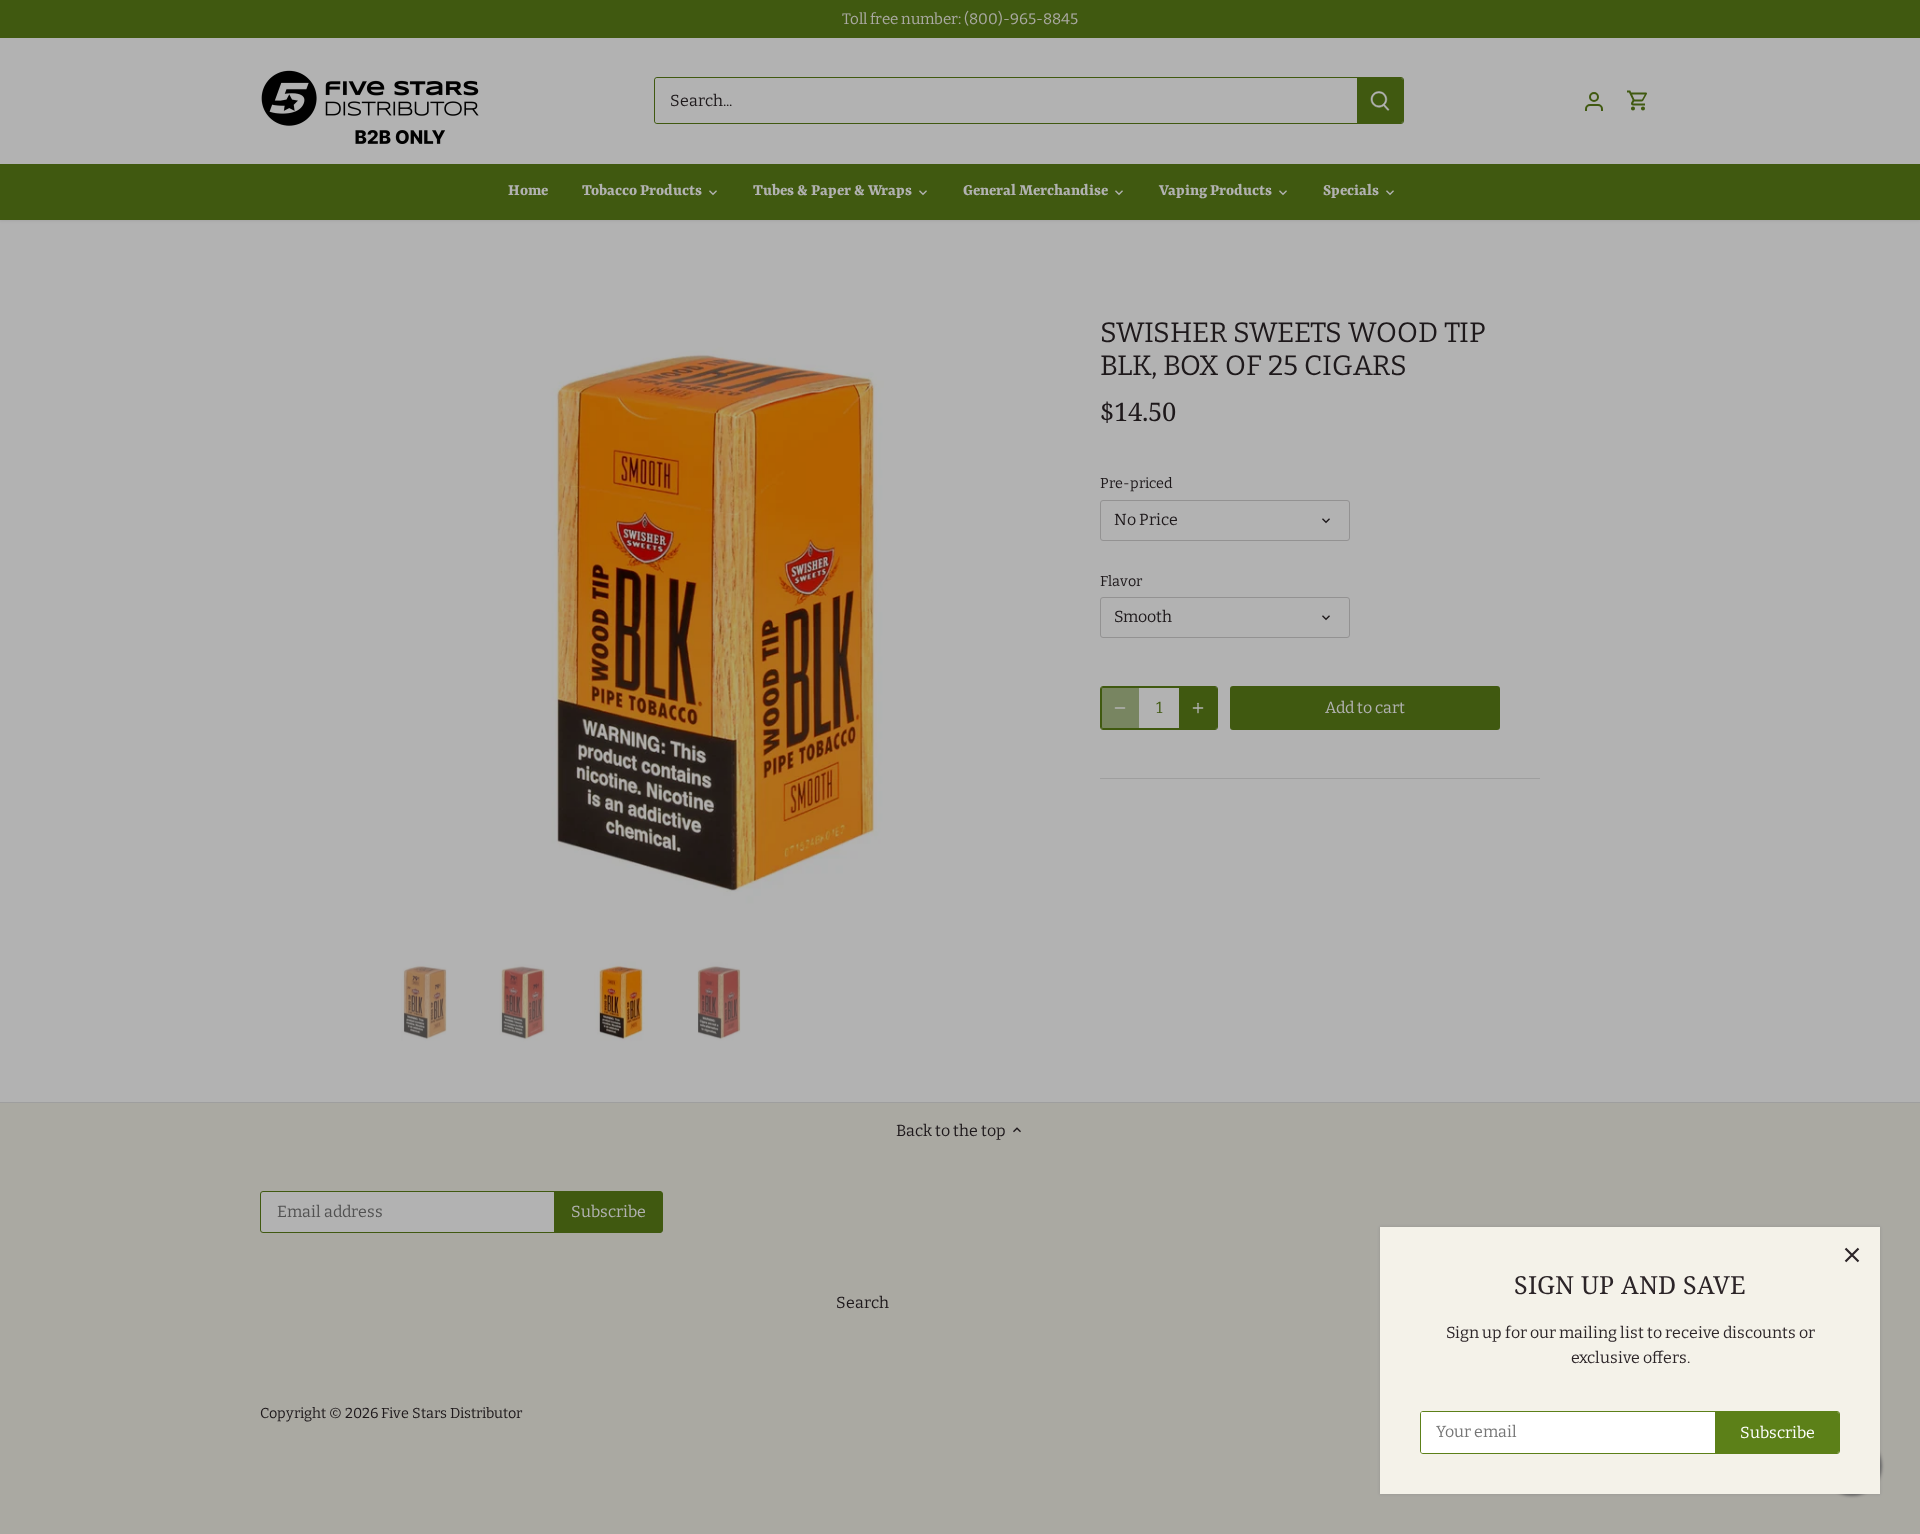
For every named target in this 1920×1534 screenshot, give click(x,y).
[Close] (1852, 1255)
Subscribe (1777, 1432)
